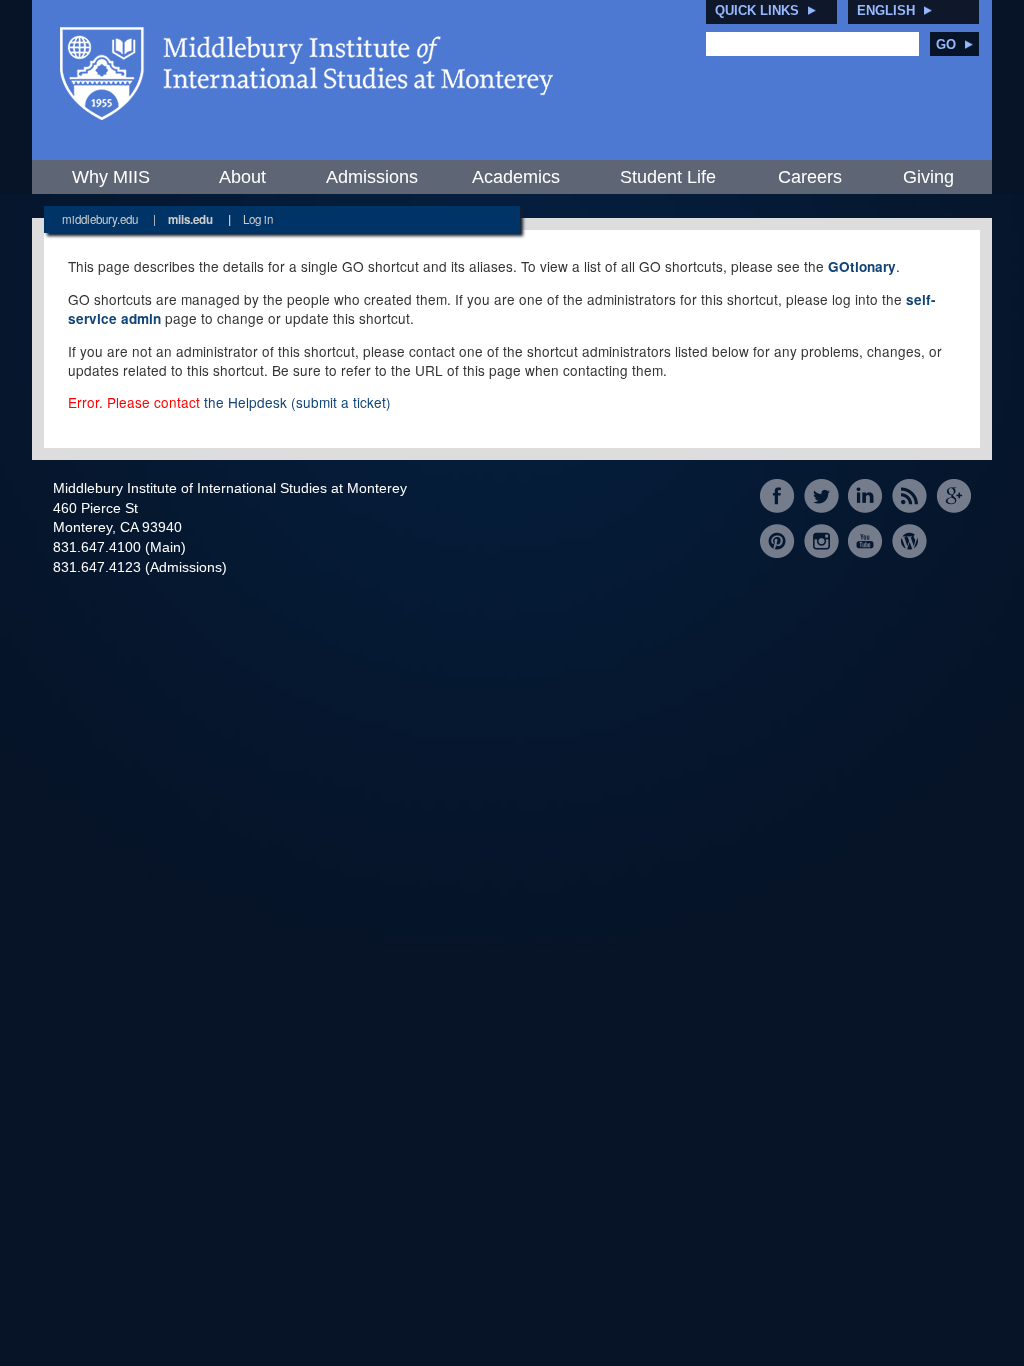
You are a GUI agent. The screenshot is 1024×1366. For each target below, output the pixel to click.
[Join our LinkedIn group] (865, 496)
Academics (516, 177)
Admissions (372, 177)
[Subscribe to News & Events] (909, 496)
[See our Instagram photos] (821, 540)
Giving (928, 177)
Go (946, 44)
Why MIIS (111, 177)
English (886, 10)
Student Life (668, 177)
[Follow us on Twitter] (821, 496)
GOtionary (862, 266)
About (242, 177)
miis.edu (190, 219)
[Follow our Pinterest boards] (777, 540)
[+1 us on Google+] (953, 496)
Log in (258, 219)
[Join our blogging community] (909, 540)
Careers (810, 177)
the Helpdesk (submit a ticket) (297, 402)
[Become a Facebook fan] (777, 496)
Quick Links (757, 10)
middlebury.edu (100, 219)
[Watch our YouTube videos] (865, 540)
